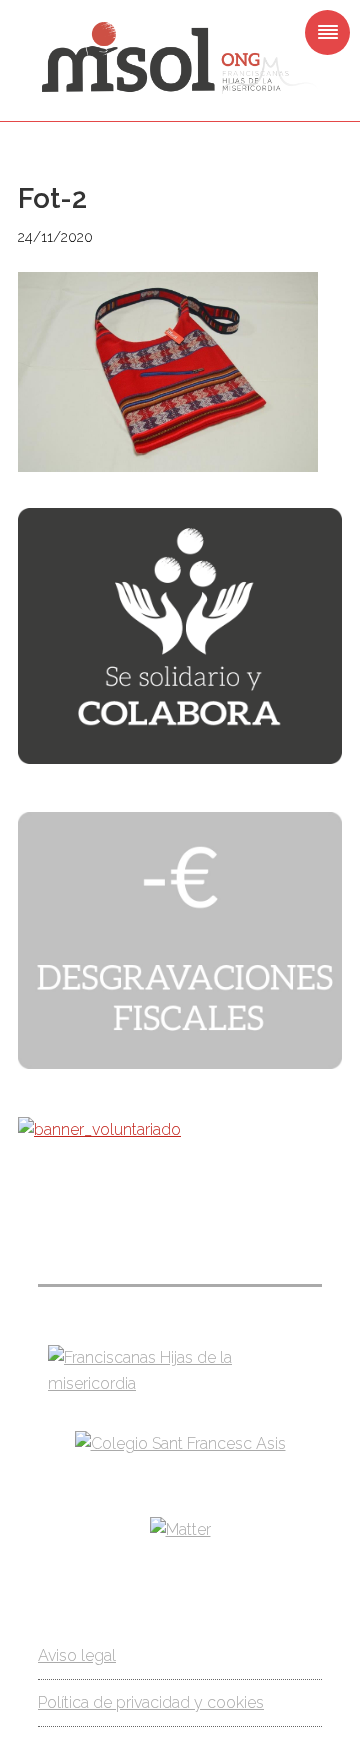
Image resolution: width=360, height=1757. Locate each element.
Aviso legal (77, 1655)
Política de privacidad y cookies (151, 1702)
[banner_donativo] (180, 758)
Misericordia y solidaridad (180, 58)
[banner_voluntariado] (99, 1129)
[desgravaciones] (180, 1063)
